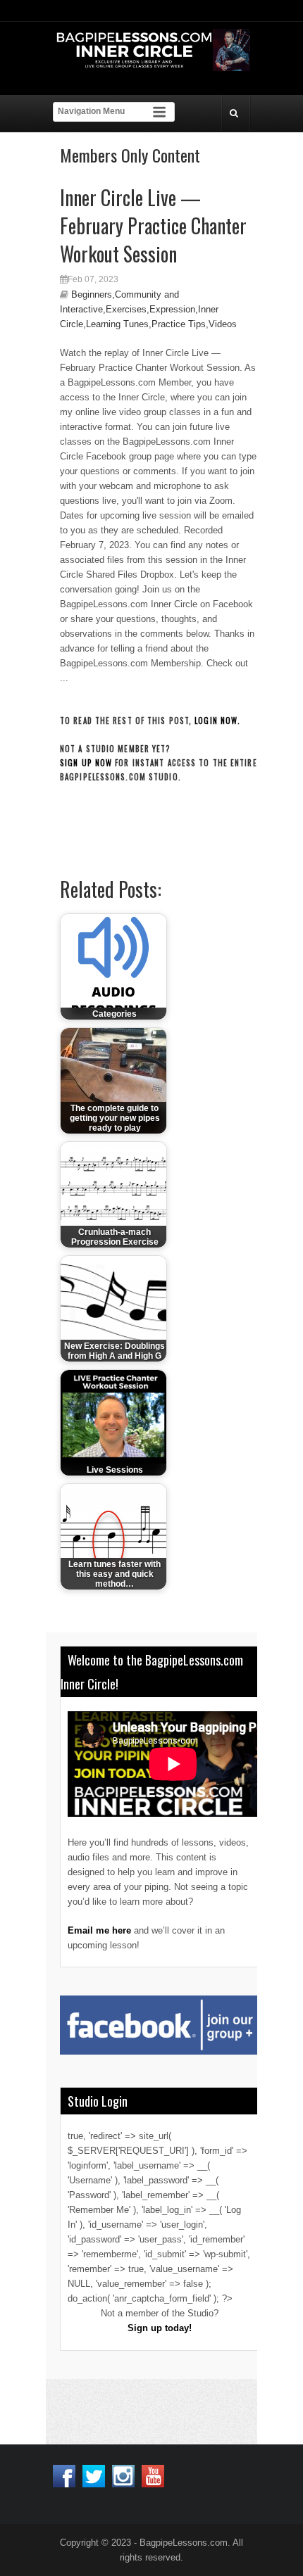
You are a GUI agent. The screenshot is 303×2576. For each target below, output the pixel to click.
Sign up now (86, 763)
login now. (217, 721)
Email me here (99, 1930)
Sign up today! (160, 2328)
